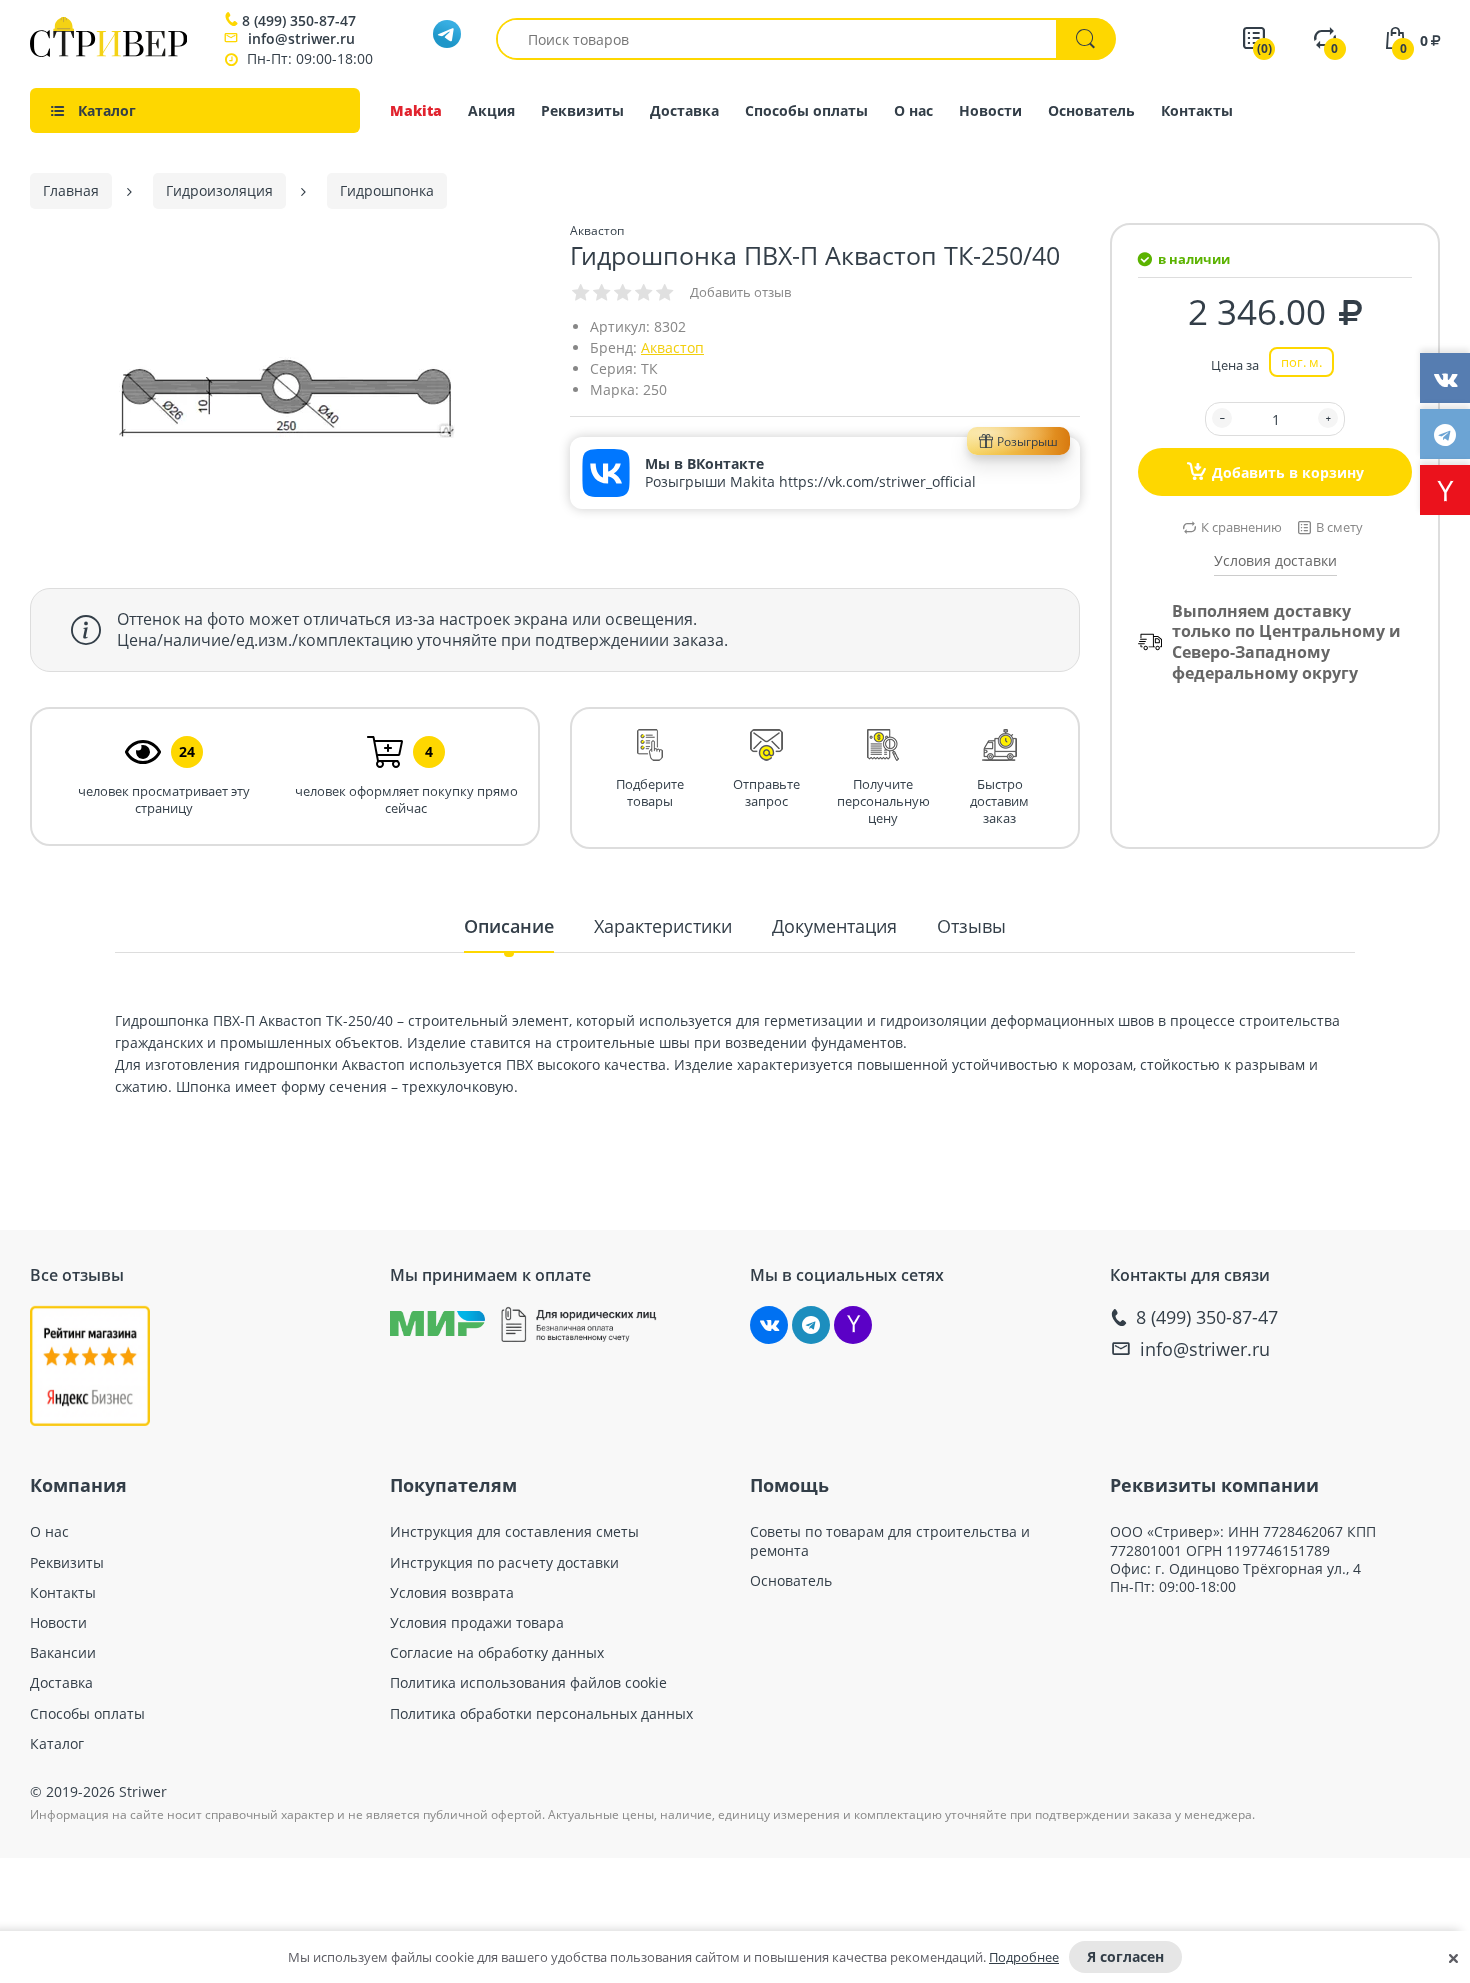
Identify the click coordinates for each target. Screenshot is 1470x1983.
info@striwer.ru (301, 38)
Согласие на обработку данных (497, 1653)
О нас (913, 110)
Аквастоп (672, 347)
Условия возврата (452, 1593)
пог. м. (1301, 362)
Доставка (684, 110)
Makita (416, 110)
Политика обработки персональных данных (541, 1714)
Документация (834, 926)
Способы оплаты (806, 110)
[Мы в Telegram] (811, 1325)
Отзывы (971, 926)
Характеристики (663, 926)
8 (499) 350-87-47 (299, 21)
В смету (1339, 527)
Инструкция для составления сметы (514, 1532)
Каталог (57, 1744)
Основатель (1091, 110)
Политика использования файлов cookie (528, 1683)
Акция (491, 110)
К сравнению (1241, 527)
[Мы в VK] (769, 1325)
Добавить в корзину (1288, 472)
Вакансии (63, 1653)
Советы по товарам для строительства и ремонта (890, 1541)
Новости (990, 110)
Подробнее (1024, 1957)
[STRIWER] (108, 51)
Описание (509, 926)
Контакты (1197, 110)
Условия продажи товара (477, 1623)
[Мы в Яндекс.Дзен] (853, 1325)
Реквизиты (582, 110)
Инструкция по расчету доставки (504, 1563)
